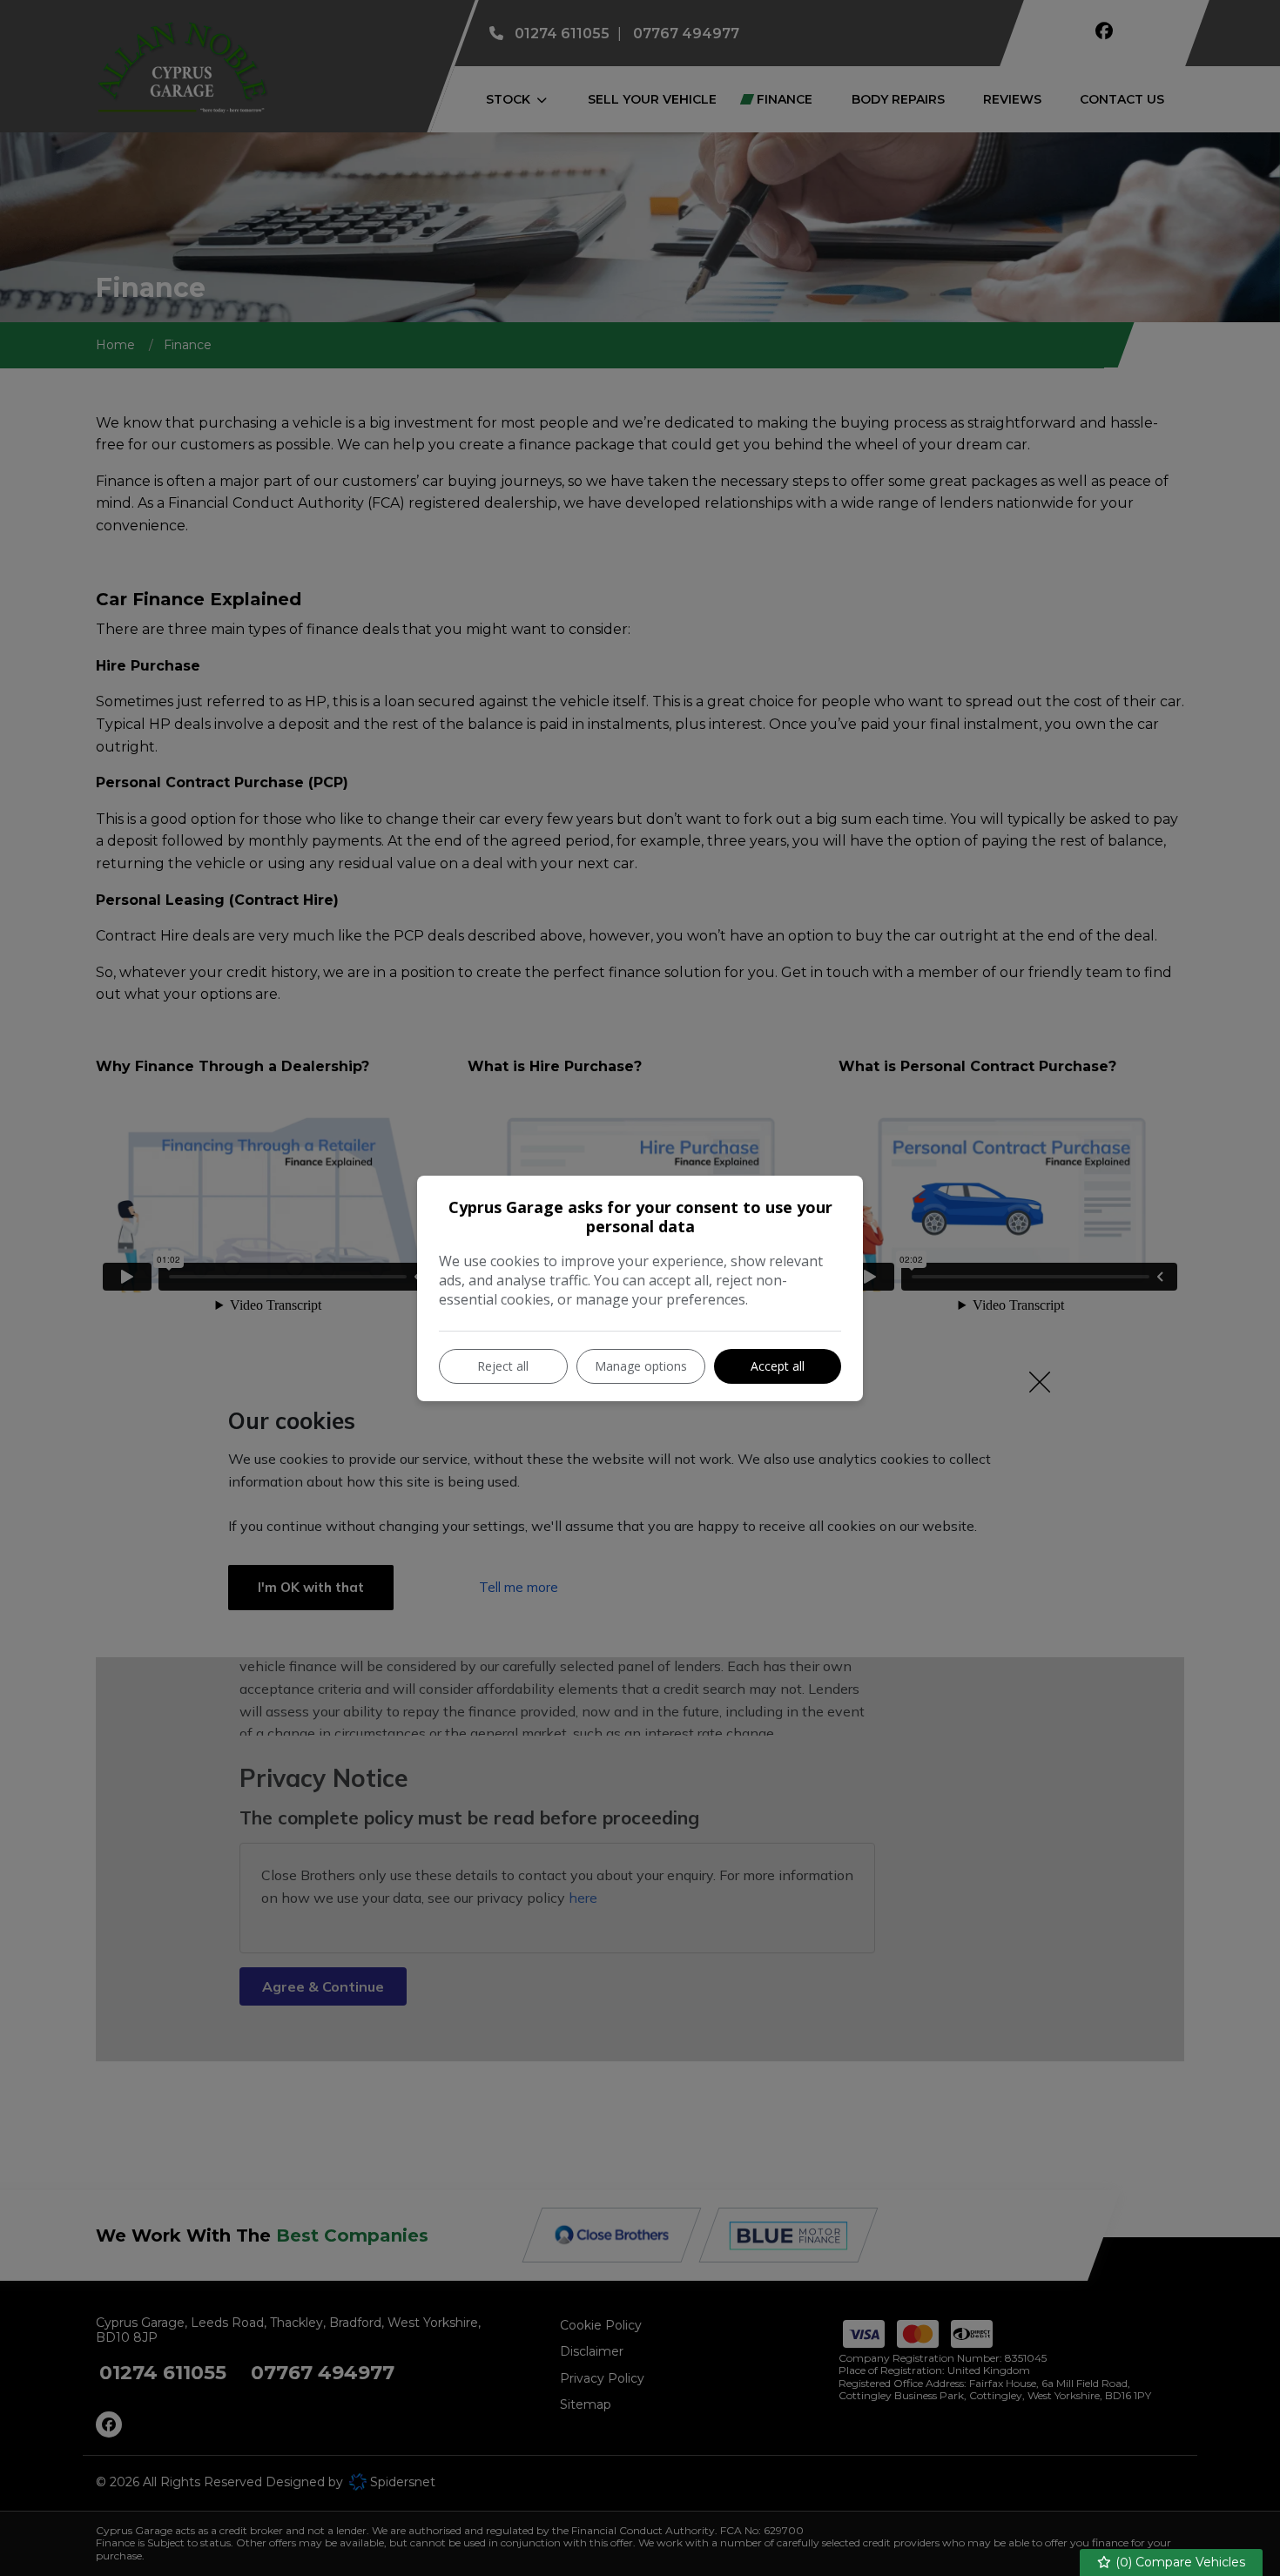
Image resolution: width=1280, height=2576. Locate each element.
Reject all (503, 1366)
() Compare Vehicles (1179, 2562)
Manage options (641, 1366)
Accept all (778, 1366)
